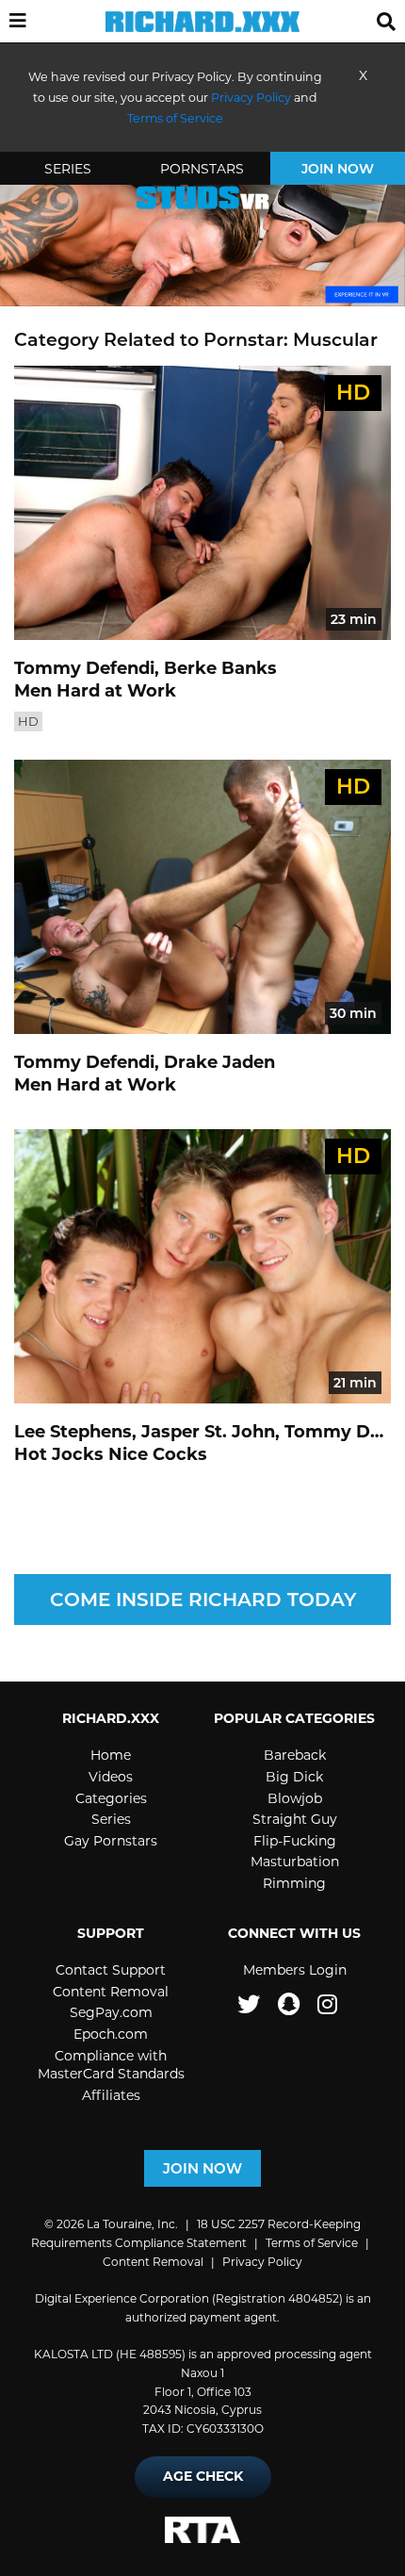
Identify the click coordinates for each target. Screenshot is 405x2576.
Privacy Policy (251, 98)
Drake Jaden (219, 1062)
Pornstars (202, 169)
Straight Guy (295, 1819)
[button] (18, 22)
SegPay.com (111, 2012)
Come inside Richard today (203, 1600)
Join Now (338, 169)
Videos (111, 1777)
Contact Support (111, 1970)
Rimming (294, 1883)
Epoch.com (111, 2034)
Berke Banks (220, 668)
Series (68, 169)
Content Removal (111, 1992)
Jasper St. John (208, 1432)
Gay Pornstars (111, 1841)
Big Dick (294, 1777)
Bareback (295, 1755)
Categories (111, 1798)
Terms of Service (312, 2243)
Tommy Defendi (84, 668)
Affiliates (111, 2095)
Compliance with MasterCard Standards (111, 2065)
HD (28, 721)
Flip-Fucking (295, 1841)
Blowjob (295, 1798)
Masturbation (295, 1862)
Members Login (295, 1970)
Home (111, 1755)
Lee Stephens (73, 1432)
